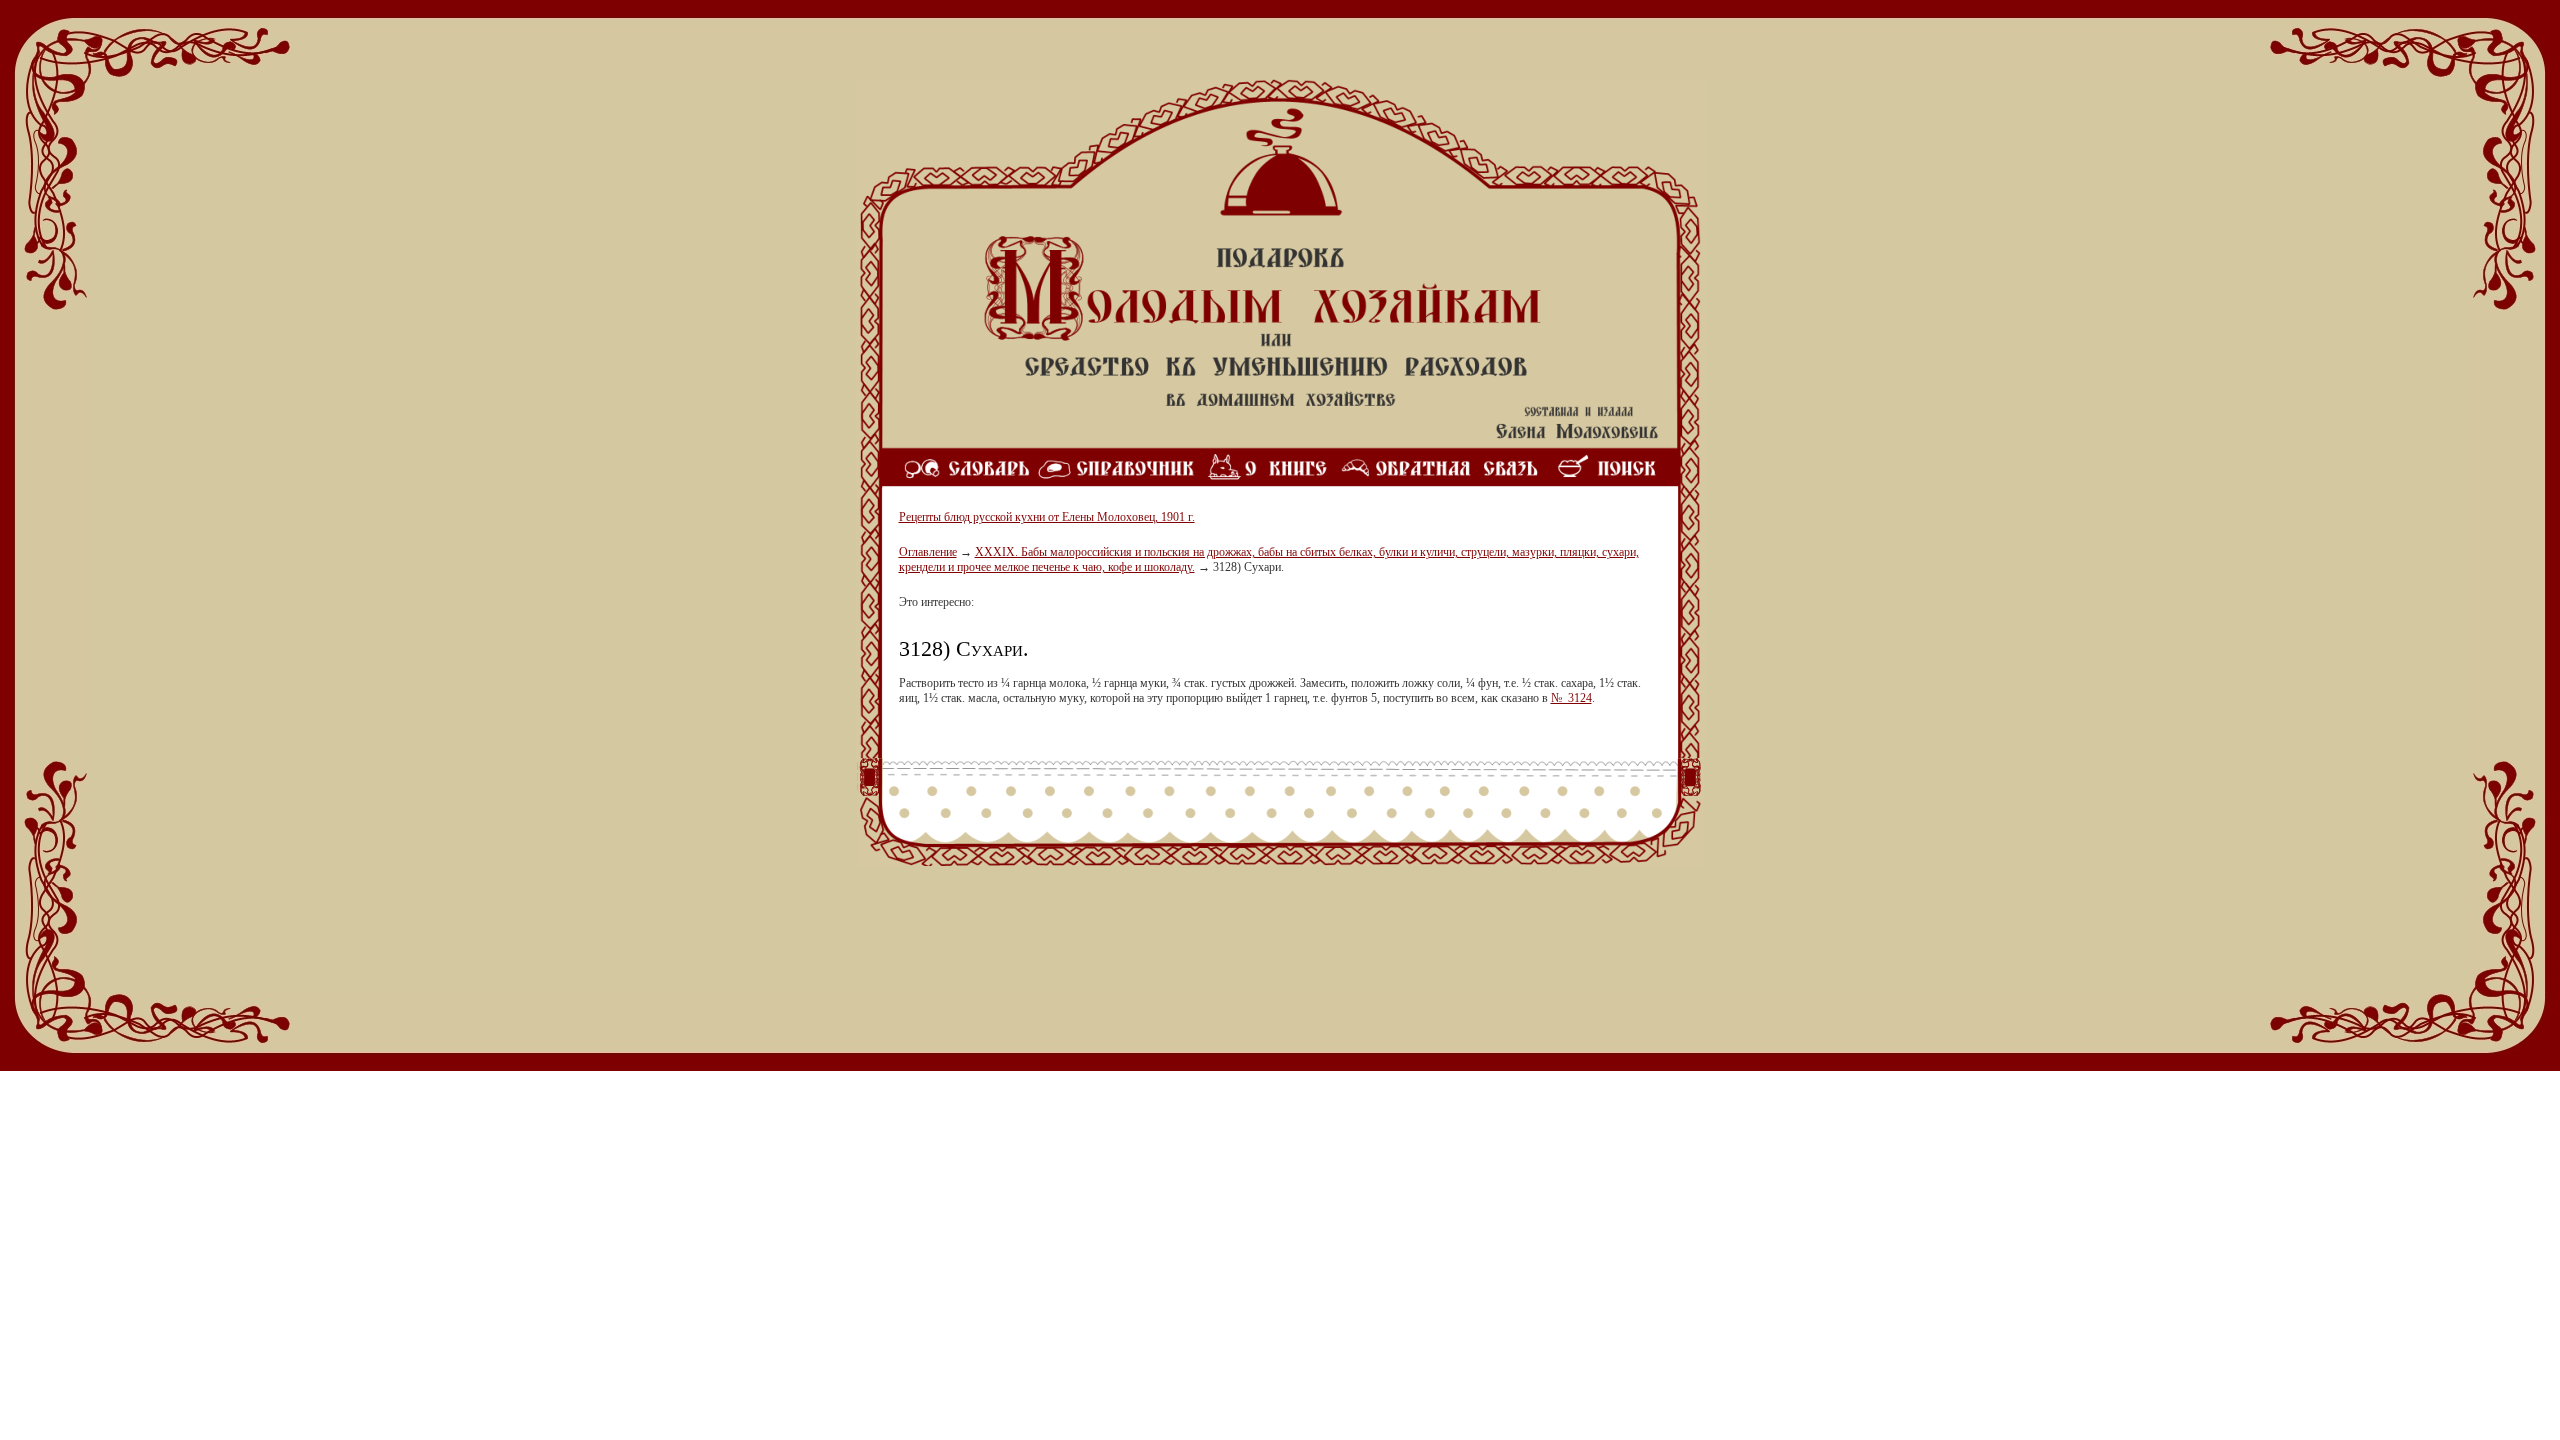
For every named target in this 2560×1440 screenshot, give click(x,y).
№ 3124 (1571, 698)
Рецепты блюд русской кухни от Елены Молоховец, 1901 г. (1047, 517)
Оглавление (928, 552)
